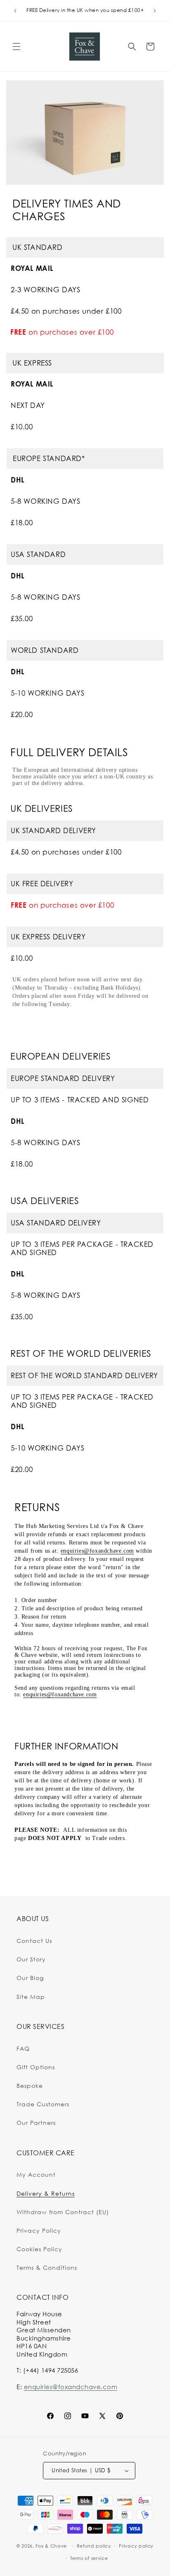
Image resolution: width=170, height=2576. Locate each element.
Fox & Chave (51, 2546)
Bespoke (30, 2086)
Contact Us (34, 1941)
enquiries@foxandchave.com (97, 1551)
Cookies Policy (39, 2249)
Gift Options (36, 2067)
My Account (36, 2174)
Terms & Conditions (47, 2267)
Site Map (31, 1997)
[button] (17, 47)
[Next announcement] (155, 11)
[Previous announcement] (15, 11)
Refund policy (94, 2546)
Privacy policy (136, 2546)
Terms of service (89, 2558)
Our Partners (36, 2123)
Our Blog (30, 1978)
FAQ (23, 2048)
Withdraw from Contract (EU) (63, 2212)
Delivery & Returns (46, 2193)
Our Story (31, 1959)
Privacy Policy (39, 2230)
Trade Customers (43, 2104)
